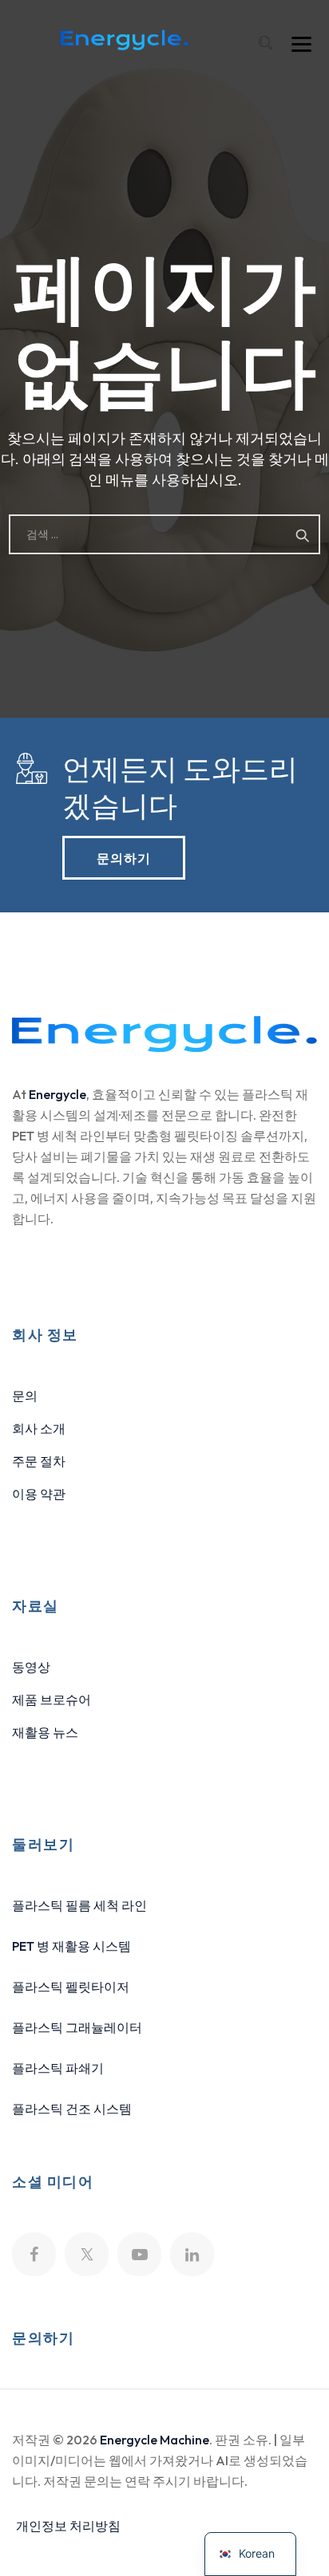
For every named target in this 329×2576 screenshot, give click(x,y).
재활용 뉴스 (45, 1732)
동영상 (31, 1667)
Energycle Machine (155, 2440)
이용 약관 (39, 1494)
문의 (25, 1396)
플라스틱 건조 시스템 (72, 2109)
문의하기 (124, 857)
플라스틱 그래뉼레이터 (77, 2027)
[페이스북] (34, 2254)
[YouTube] (139, 2254)
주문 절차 (39, 1461)
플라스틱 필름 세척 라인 (79, 1905)
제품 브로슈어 (52, 1700)
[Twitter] (87, 2254)
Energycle (57, 1094)
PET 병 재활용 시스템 (71, 1946)
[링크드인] (192, 2254)
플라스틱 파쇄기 (58, 2068)
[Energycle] (125, 40)
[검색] (265, 43)
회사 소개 (39, 1428)
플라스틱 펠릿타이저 (71, 1987)
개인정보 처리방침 (68, 2526)
